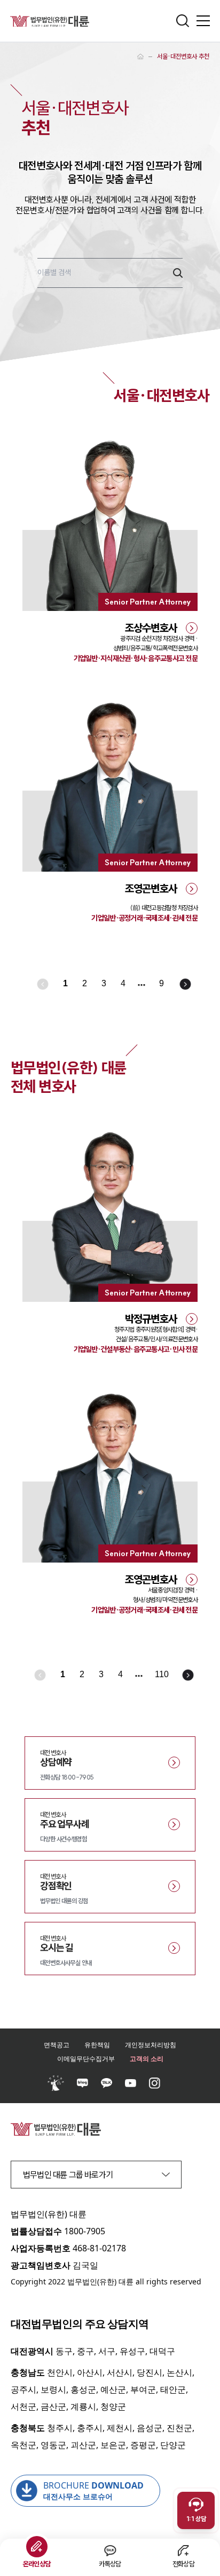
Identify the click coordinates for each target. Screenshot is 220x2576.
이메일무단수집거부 (86, 2059)
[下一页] (186, 985)
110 (162, 1674)
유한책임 (97, 2045)
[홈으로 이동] (140, 57)
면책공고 (57, 2045)
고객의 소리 (147, 2059)
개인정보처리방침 (151, 2045)
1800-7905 (85, 2231)
